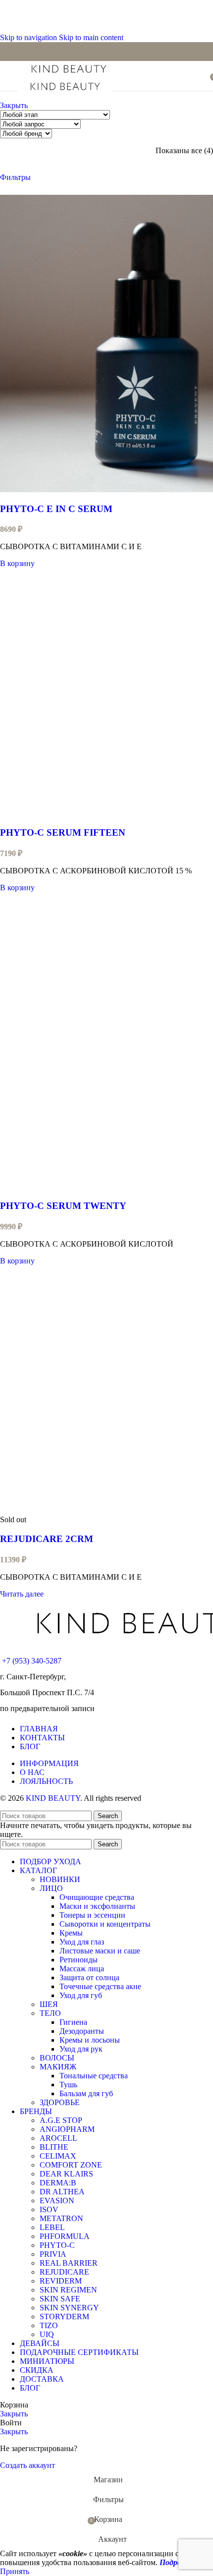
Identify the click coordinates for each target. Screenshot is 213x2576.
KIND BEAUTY (53, 1798)
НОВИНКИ (60, 1879)
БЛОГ (30, 1746)
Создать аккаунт (27, 2465)
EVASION (57, 2201)
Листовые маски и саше (100, 1951)
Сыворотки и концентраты (105, 1924)
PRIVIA (53, 2254)
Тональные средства (94, 2076)
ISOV (49, 2209)
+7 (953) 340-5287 (32, 1661)
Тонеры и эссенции (92, 1915)
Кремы (71, 1933)
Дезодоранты (82, 2031)
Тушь (68, 2085)
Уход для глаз (82, 1942)
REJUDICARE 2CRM (47, 1539)
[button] (17, 563)
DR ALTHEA (62, 2192)
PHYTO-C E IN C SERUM (56, 509)
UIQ (47, 2334)
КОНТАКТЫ (42, 1738)
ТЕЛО (50, 2013)
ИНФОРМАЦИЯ (49, 1763)
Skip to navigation (29, 37)
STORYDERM (64, 2317)
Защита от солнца (89, 1977)
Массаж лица (82, 1969)
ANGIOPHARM (67, 2129)
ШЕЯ (49, 2004)
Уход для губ (81, 1995)
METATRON (61, 2218)
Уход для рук (81, 2049)
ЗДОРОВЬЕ (60, 2102)
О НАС (32, 1772)
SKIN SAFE (60, 2299)
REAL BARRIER (69, 2263)
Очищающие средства (97, 1897)
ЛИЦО (51, 1888)
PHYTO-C (57, 2245)
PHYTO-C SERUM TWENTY (63, 1206)
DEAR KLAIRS (66, 2174)
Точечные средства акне (100, 1986)
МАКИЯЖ (58, 2067)
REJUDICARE (64, 2272)
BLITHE (54, 2147)
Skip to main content (91, 37)
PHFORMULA (65, 2236)
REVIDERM (61, 2281)
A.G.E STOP (61, 2120)
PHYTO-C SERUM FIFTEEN (63, 832)
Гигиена (73, 2022)
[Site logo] (69, 74)
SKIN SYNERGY (69, 2308)
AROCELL (58, 2138)
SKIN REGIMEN (68, 2290)
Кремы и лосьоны (90, 2040)
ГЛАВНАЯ (39, 1729)
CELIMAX (58, 2156)
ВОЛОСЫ (57, 2058)
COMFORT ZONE (71, 2165)
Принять (15, 2571)
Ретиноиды (79, 1960)
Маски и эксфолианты (97, 1906)
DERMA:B (58, 2183)
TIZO (49, 2325)
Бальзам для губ (86, 2093)
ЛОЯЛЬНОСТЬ (46, 1781)
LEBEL (52, 2227)
